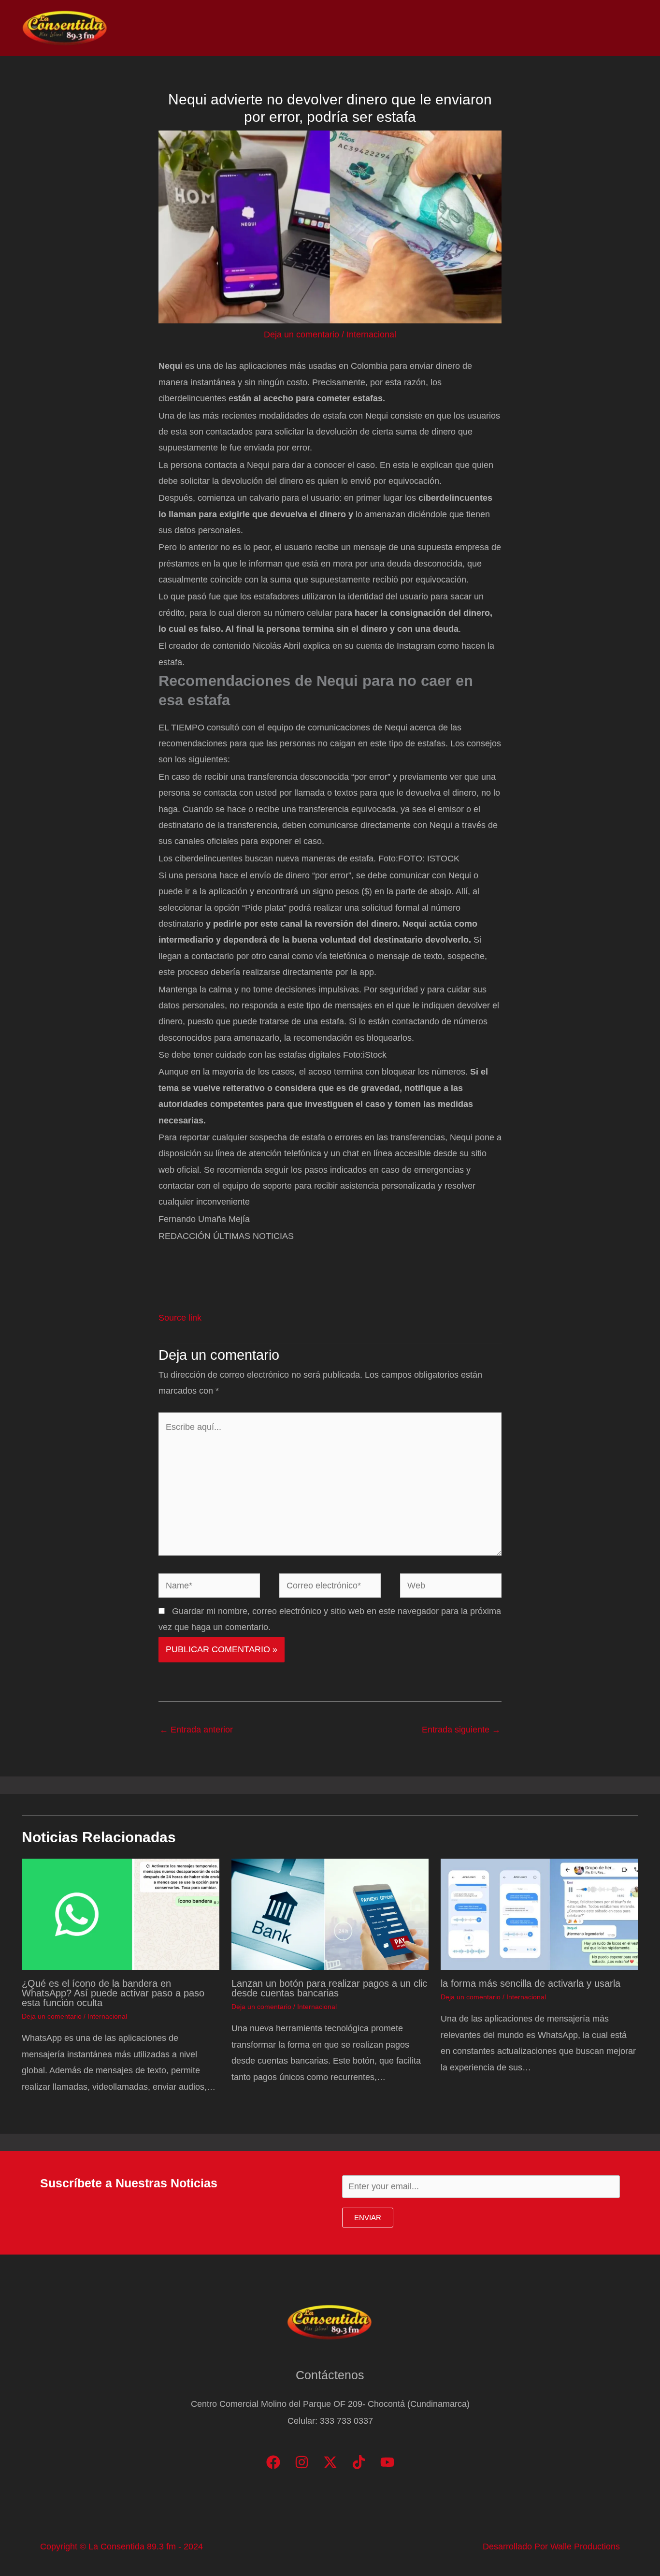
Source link (180, 1318)
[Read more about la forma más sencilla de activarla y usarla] (539, 1914)
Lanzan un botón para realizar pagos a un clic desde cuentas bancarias (329, 1988)
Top (473, 28)
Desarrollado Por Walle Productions (551, 2547)
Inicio (390, 28)
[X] (330, 2462)
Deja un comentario (301, 335)
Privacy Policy (607, 28)
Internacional (371, 335)
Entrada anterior (196, 1730)
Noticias (433, 28)
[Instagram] (302, 2462)
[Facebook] (273, 2462)
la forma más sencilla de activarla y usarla (531, 1983)
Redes (510, 28)
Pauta (552, 28)
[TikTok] (359, 2462)
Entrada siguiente (461, 1730)
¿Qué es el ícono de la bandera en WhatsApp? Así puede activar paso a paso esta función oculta (113, 1993)
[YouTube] (387, 2462)
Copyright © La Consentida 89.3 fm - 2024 (122, 2547)
